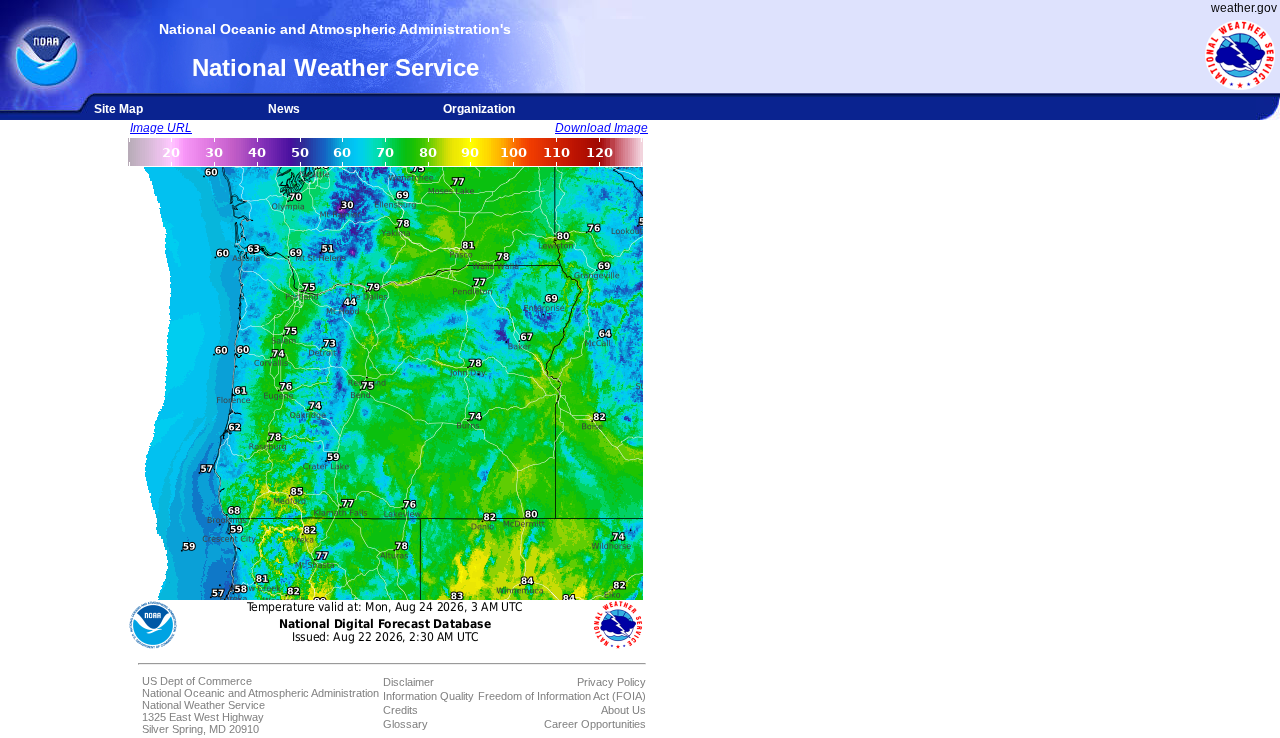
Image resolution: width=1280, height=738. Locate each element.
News (284, 109)
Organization (479, 109)
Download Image (601, 128)
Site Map (118, 109)
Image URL (161, 128)
